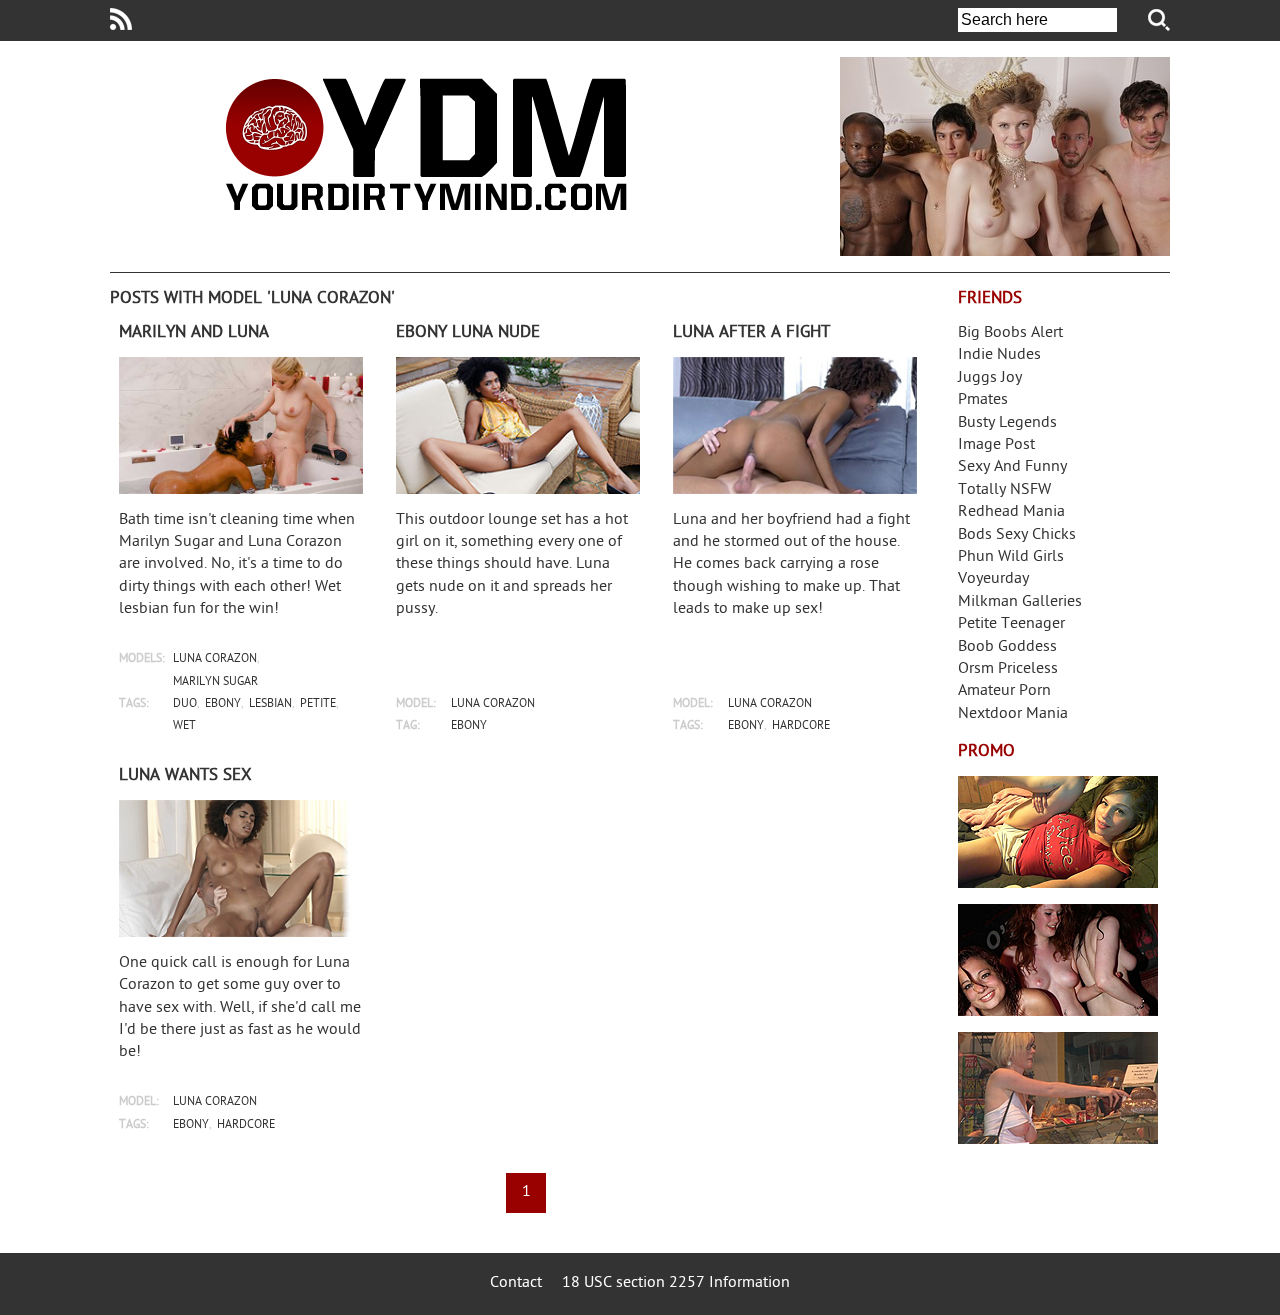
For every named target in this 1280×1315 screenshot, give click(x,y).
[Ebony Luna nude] (518, 425)
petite (318, 704)
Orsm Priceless (1008, 669)
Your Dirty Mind (426, 144)
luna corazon (215, 659)
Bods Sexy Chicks (1017, 535)
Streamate (1058, 832)
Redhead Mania (1011, 512)
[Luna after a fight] (795, 425)
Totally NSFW (1004, 490)
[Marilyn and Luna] (241, 425)
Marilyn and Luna (194, 333)
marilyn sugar (215, 682)
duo (185, 704)
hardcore (801, 726)
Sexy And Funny (1012, 467)
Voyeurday (993, 579)
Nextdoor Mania (1013, 714)
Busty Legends (1007, 423)
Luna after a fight (751, 333)
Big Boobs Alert (1010, 333)
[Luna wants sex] (241, 868)
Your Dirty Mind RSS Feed (121, 19)
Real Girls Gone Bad (1058, 960)
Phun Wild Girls (1011, 557)
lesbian (270, 704)
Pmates (983, 400)
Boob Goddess (1007, 647)
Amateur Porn (1004, 691)
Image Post (996, 445)
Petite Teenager (1011, 624)
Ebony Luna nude (468, 333)
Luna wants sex (185, 776)
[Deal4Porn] (1005, 156)
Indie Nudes (999, 355)
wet (184, 726)
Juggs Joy (990, 378)
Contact (516, 1283)
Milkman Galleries (1020, 602)
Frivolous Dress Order (1058, 1088)
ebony (223, 704)
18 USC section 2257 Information (676, 1283)
